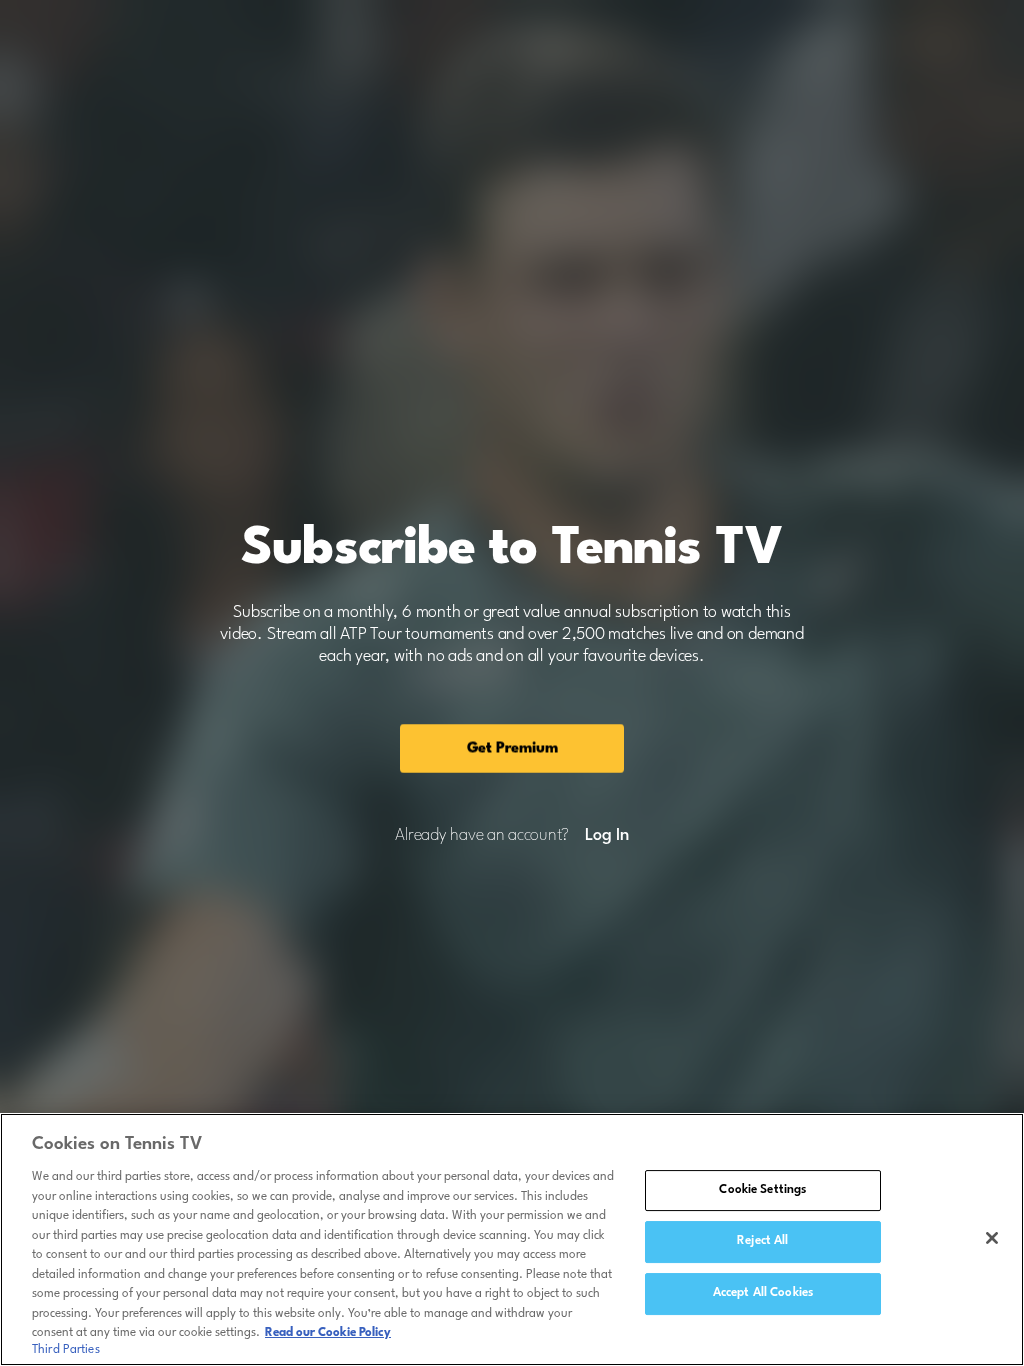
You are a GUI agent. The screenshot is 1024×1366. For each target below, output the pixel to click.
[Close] (992, 1238)
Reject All (762, 1241)
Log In (606, 836)
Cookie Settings (762, 1190)
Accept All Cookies (763, 1293)
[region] (512, 1239)
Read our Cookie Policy (328, 1333)
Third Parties (66, 1350)
